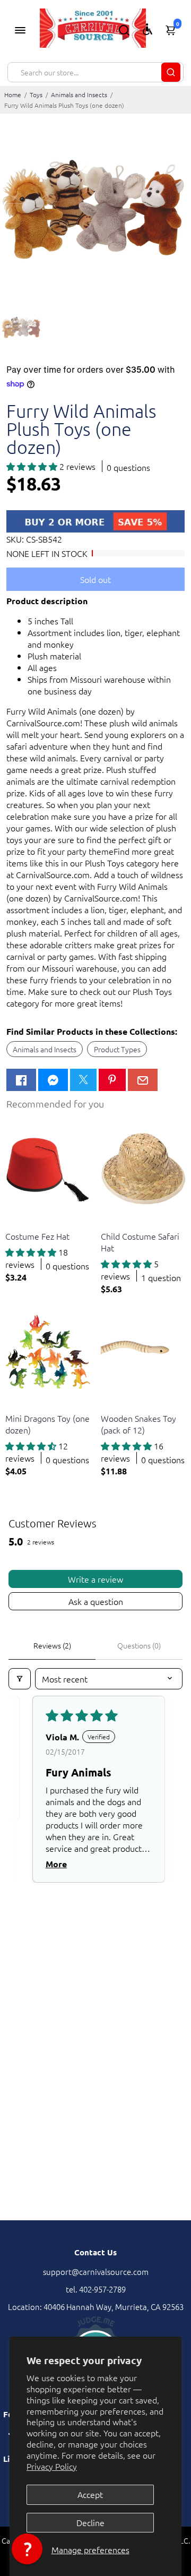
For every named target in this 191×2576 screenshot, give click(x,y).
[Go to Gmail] (143, 1080)
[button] (33, 466)
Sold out (95, 579)
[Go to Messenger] (53, 1080)
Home (13, 95)
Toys (36, 95)
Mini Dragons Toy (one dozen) (47, 1424)
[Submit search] (171, 72)
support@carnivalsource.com (96, 2272)
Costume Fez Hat (37, 1236)
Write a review (95, 1579)
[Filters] (20, 1679)
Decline (90, 2522)
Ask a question (96, 1601)
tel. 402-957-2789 (96, 2289)
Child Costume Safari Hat (140, 1242)
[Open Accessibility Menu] (147, 29)
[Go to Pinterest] (112, 1080)
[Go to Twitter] (83, 1080)
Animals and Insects (79, 95)
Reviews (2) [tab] (52, 1645)
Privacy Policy (52, 2466)
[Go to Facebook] (21, 1080)
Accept (90, 2494)
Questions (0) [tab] (139, 1645)
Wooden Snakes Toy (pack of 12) (138, 1424)
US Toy (16, 1223)
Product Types (117, 1049)
